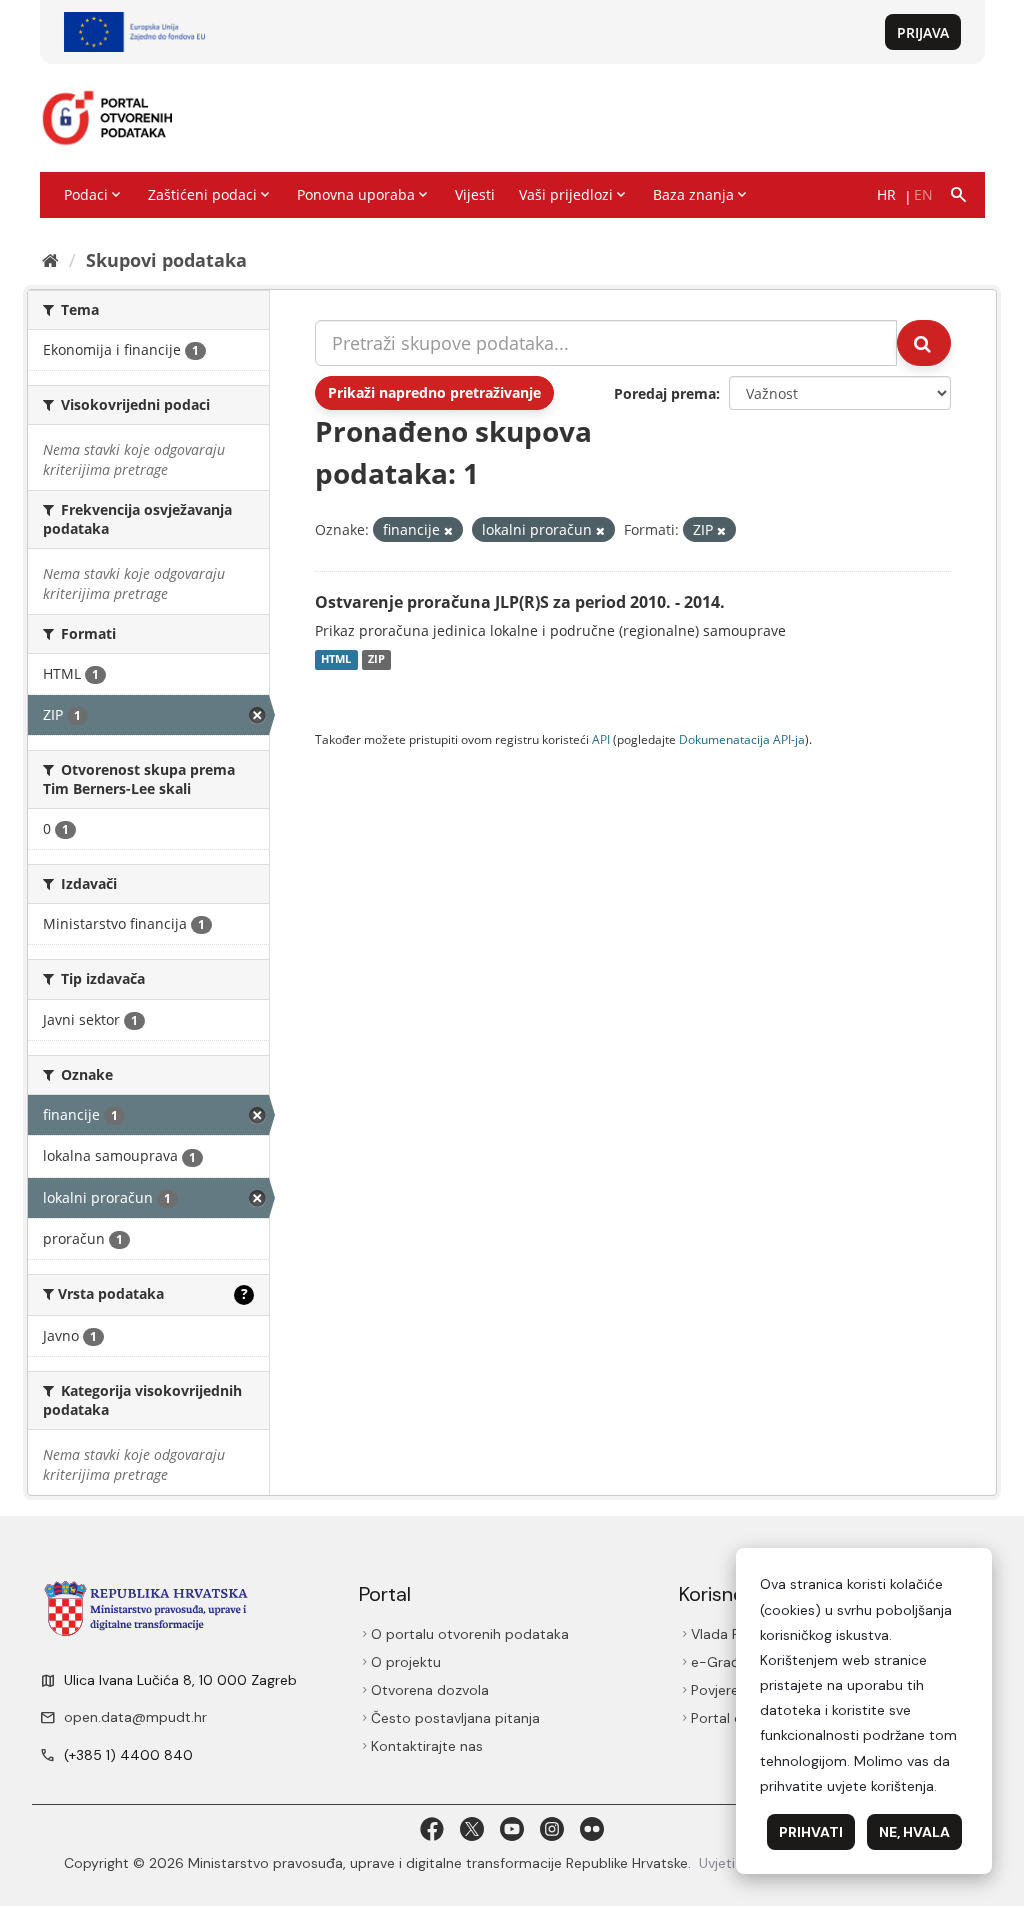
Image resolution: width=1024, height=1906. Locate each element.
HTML (336, 660)
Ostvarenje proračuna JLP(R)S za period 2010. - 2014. (520, 602)
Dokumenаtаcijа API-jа (742, 739)
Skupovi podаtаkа (166, 260)
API (601, 739)
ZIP (376, 660)
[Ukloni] (448, 530)
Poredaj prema (665, 393)
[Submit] (924, 343)
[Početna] (50, 260)
